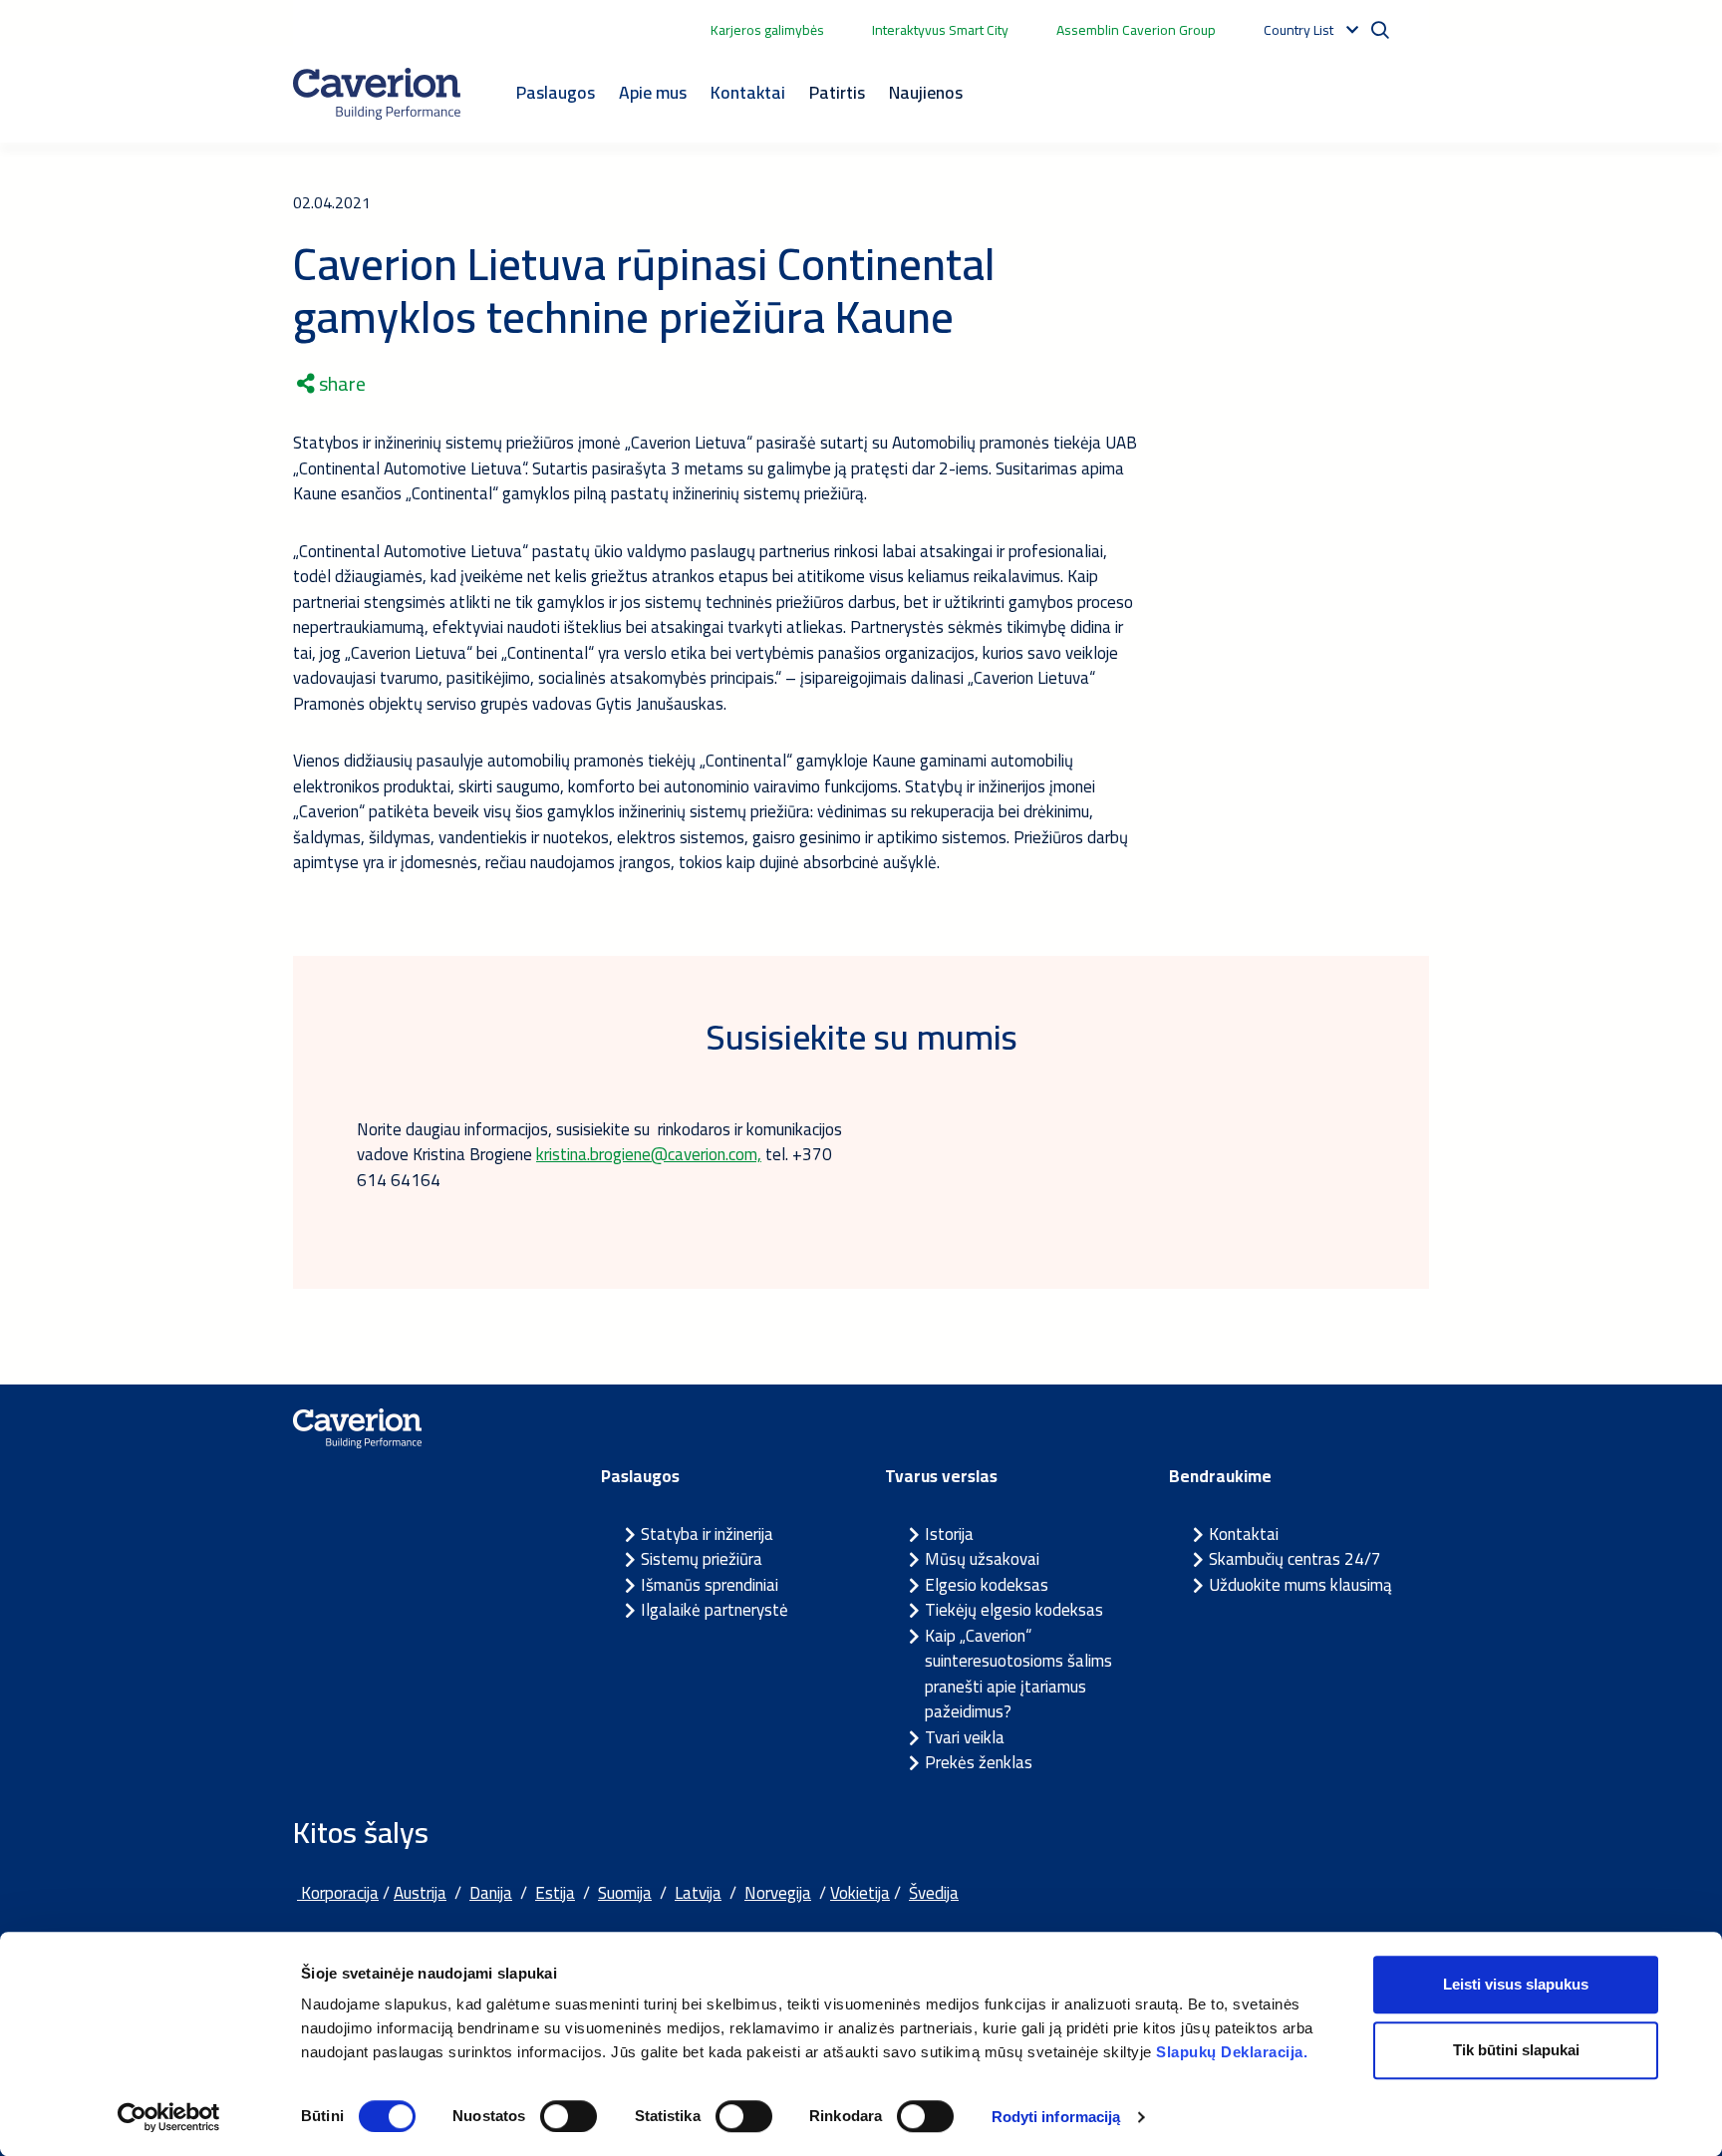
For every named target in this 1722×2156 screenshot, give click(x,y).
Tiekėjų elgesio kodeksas (1014, 1610)
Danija (491, 1893)
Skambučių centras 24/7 (1295, 1559)
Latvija (698, 1893)
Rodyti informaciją (1056, 2117)
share (340, 384)
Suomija (625, 1893)
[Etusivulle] (377, 94)
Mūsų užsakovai (982, 1559)
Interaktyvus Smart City (940, 30)
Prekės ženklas (979, 1762)
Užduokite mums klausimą (1300, 1585)
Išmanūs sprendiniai (710, 1585)
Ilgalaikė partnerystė (715, 1610)
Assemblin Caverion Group (1136, 30)
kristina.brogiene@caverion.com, (649, 1154)
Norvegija (778, 1893)
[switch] (569, 2116)
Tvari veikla (965, 1737)
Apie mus (653, 92)
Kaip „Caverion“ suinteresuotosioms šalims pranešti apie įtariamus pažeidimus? (1018, 1674)
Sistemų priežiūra (702, 1559)
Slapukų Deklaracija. (1232, 2052)
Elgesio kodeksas (987, 1585)
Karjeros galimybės (767, 30)
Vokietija (860, 1893)
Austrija (420, 1893)
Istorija (949, 1534)
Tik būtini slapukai (1516, 2050)
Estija (555, 1893)
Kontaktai (748, 92)
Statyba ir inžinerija (707, 1534)
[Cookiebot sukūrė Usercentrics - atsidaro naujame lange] (169, 2117)
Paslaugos (556, 92)
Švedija (934, 1893)
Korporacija (338, 1893)
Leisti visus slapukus (1516, 1984)
